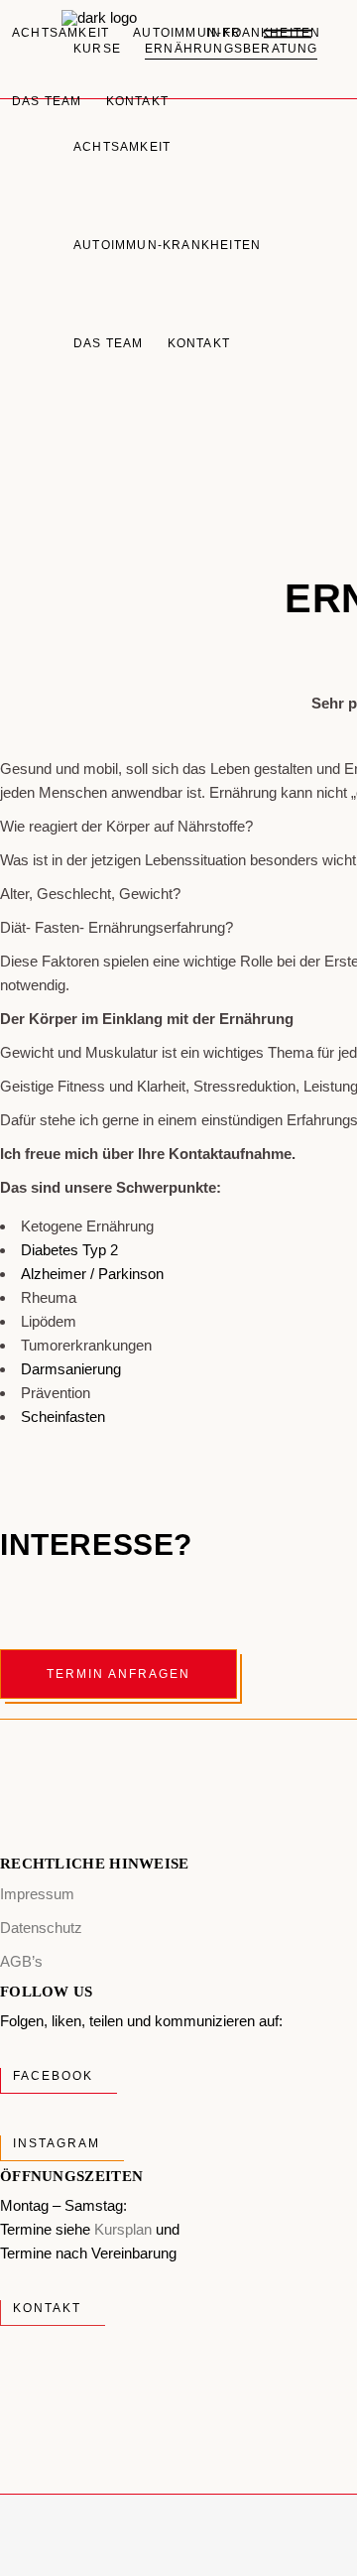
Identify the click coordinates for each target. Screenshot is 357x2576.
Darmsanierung (71, 1369)
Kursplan (123, 2229)
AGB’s (21, 1961)
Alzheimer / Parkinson (92, 1274)
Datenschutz (41, 1928)
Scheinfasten (63, 1417)
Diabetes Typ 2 (69, 1250)
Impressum (37, 1894)
